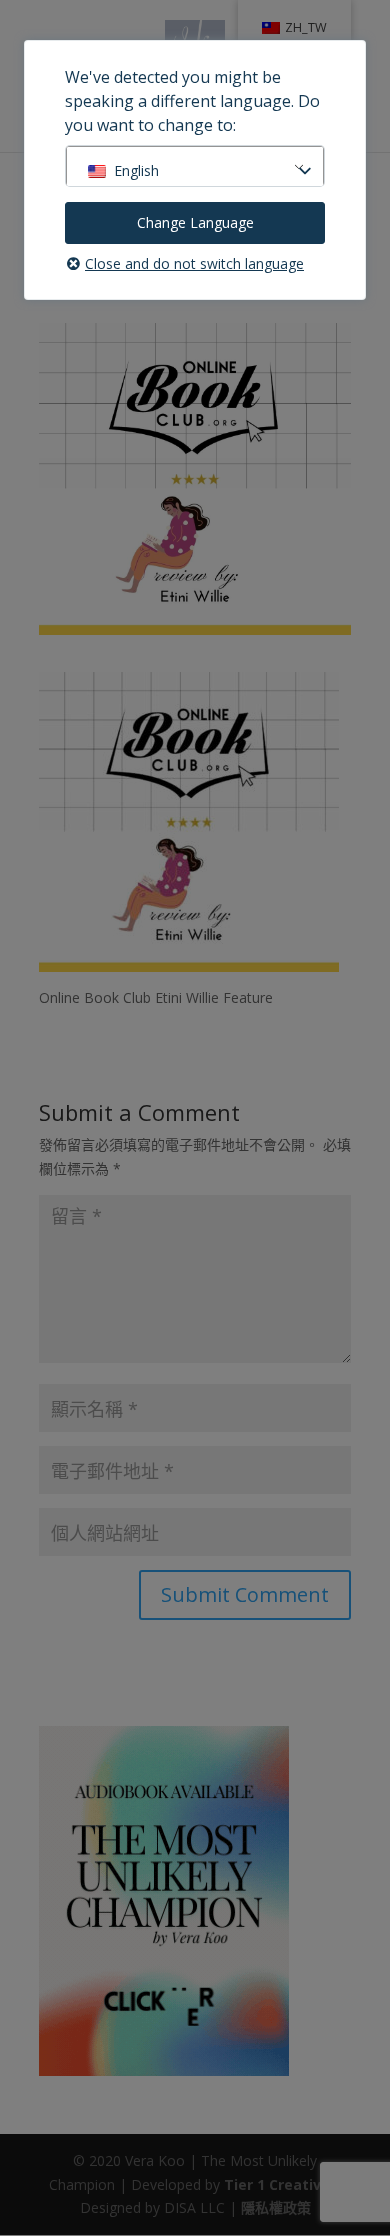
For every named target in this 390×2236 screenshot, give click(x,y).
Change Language (195, 222)
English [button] (136, 170)
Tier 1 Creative (277, 2184)
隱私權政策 (276, 2207)
